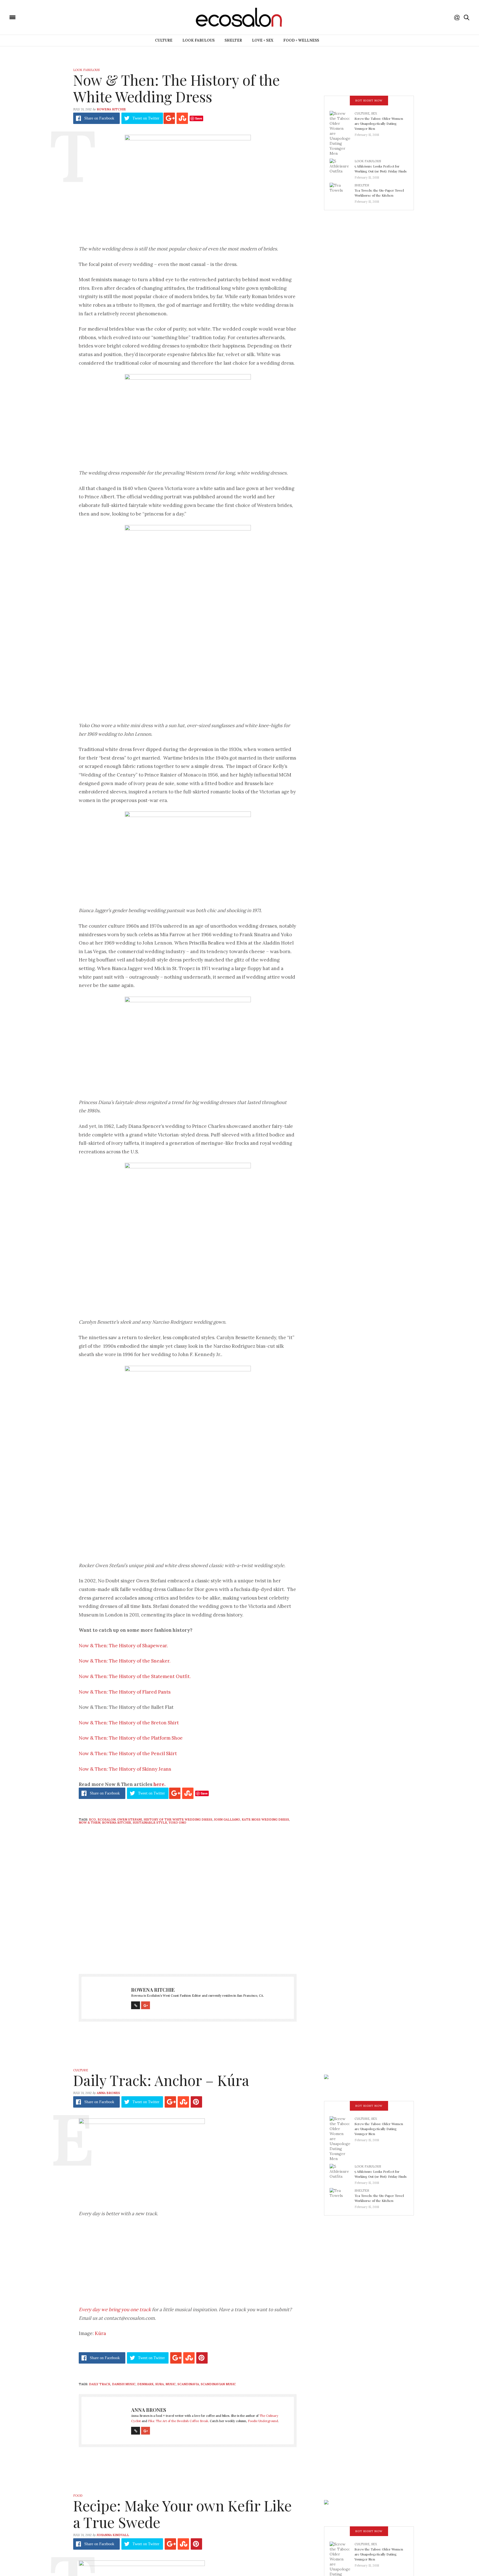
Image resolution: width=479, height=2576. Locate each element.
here (159, 1784)
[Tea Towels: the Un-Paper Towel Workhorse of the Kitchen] (342, 192)
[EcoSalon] (46, 17)
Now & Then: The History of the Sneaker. (125, 1661)
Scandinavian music (218, 2384)
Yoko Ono (178, 1823)
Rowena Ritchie (111, 109)
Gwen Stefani (130, 1819)
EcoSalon (107, 1819)
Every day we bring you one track (115, 2309)
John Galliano (227, 1819)
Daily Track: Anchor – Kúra (161, 2080)
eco (92, 1819)
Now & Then (90, 1823)
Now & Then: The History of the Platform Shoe (131, 1738)
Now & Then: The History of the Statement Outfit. (135, 1676)
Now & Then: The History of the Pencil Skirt (128, 1753)
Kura (160, 2384)
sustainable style (150, 1823)
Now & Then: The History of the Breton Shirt (129, 1723)
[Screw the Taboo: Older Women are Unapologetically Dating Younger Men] (342, 133)
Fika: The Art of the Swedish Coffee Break (178, 2421)
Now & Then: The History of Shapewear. (123, 1646)
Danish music (124, 2384)
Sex (374, 113)
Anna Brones (108, 2093)
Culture (164, 40)
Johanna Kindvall (113, 2535)
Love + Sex (263, 40)
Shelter (233, 40)
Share (99, 118)
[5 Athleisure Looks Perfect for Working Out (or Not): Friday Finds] (342, 167)
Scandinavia (188, 2384)
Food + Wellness (301, 40)
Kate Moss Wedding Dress (265, 1819)
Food (78, 2496)
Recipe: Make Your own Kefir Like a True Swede (182, 2514)
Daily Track (100, 2384)
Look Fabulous (198, 40)
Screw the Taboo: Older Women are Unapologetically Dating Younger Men (379, 123)
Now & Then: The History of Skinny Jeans (125, 1769)
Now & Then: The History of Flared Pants (125, 1692)
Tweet (146, 118)
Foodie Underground (263, 2421)
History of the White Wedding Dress (178, 1819)
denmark (145, 2384)
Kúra (100, 2333)
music (171, 2384)
